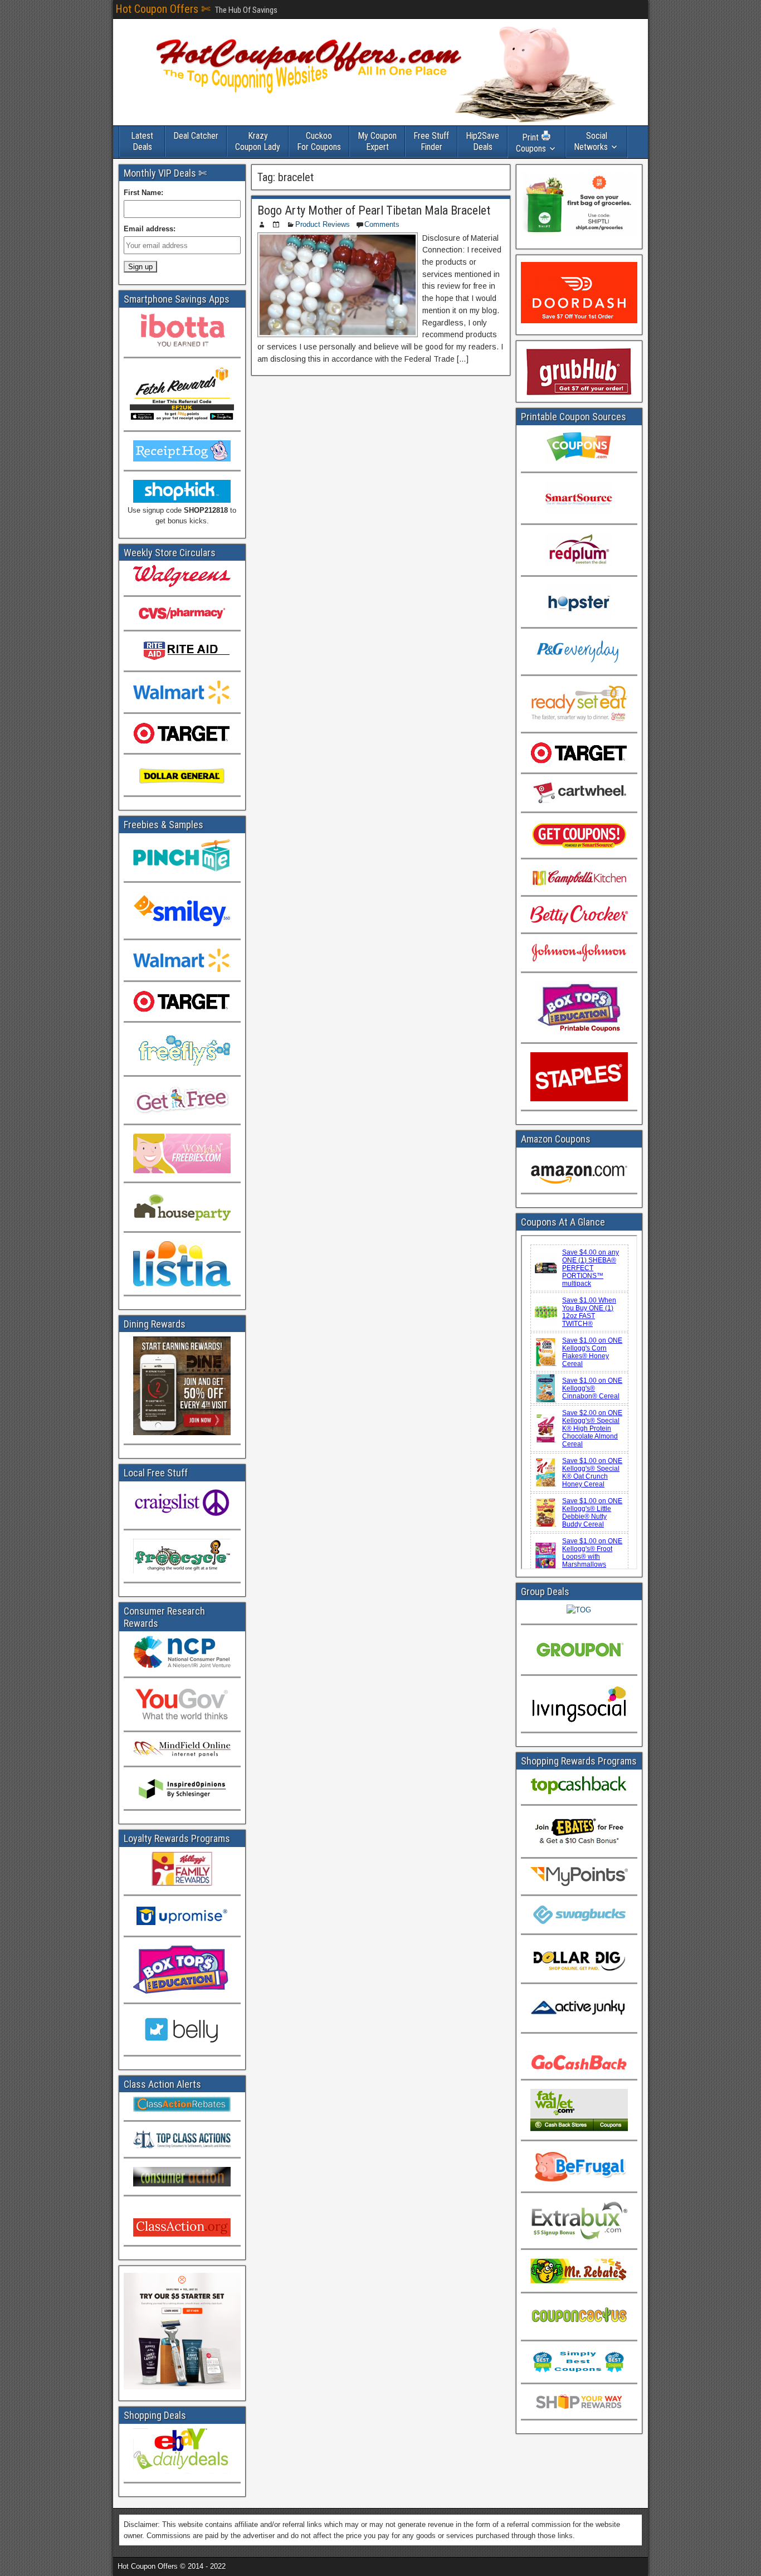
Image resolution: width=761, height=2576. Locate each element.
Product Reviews (323, 224)
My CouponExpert (377, 141)
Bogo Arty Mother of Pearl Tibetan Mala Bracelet (374, 210)
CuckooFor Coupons (319, 141)
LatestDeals (142, 141)
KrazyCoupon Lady (258, 141)
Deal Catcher (196, 136)
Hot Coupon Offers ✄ (163, 9)
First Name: (143, 193)
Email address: (150, 229)
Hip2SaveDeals (482, 141)
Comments (382, 224)
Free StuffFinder (431, 141)
